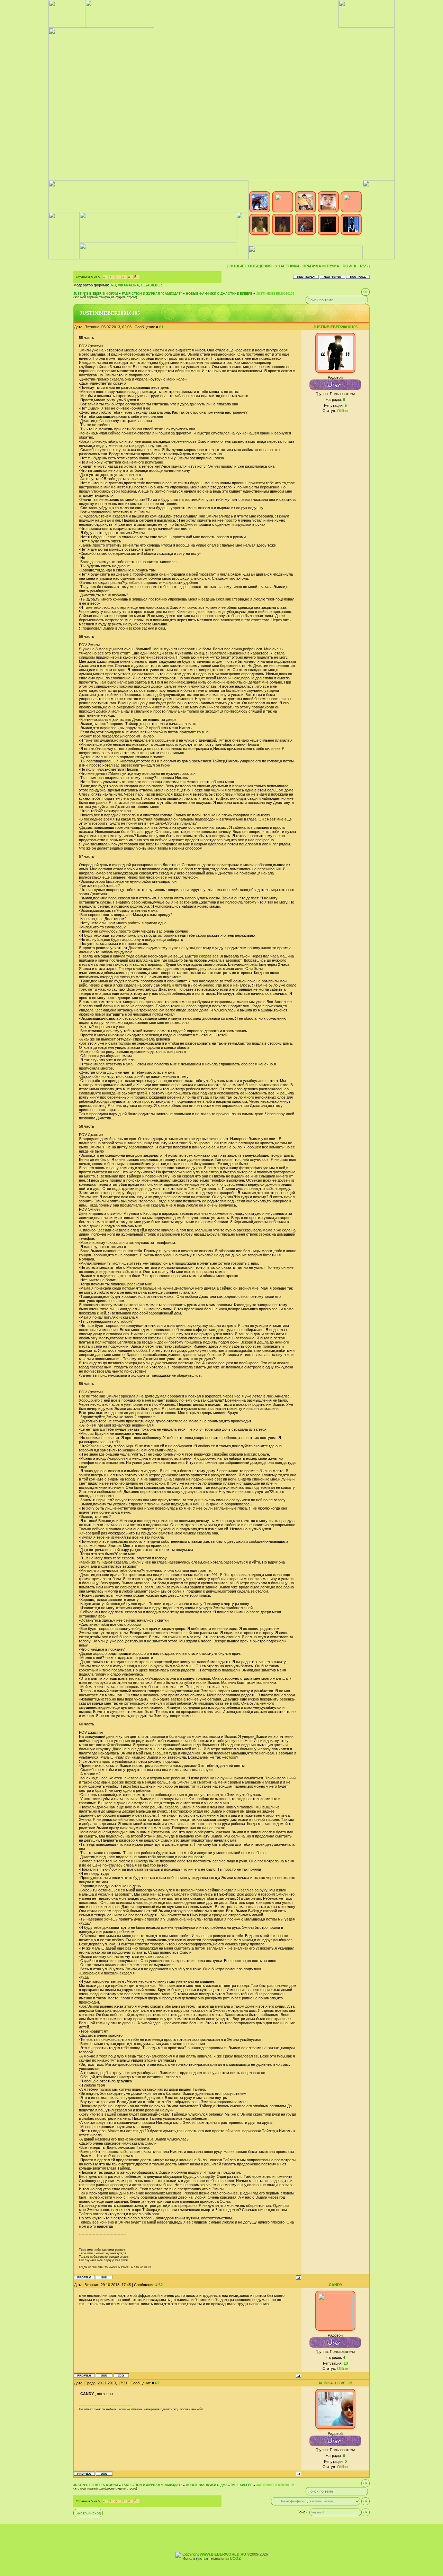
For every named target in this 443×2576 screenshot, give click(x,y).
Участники (287, 266)
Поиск (350, 266)
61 (161, 327)
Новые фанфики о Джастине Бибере (219, 294)
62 (161, 2285)
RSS (364, 266)
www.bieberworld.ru (223, 2554)
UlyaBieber (152, 285)
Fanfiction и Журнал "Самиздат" (152, 294)
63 (157, 2383)
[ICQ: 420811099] (121, 2375)
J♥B (113, 285)
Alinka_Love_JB (335, 2383)
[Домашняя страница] (104, 2277)
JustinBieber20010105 (275, 294)
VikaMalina (129, 285)
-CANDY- (335, 2285)
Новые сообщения (251, 266)
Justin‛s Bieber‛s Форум (96, 294)
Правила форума (321, 266)
